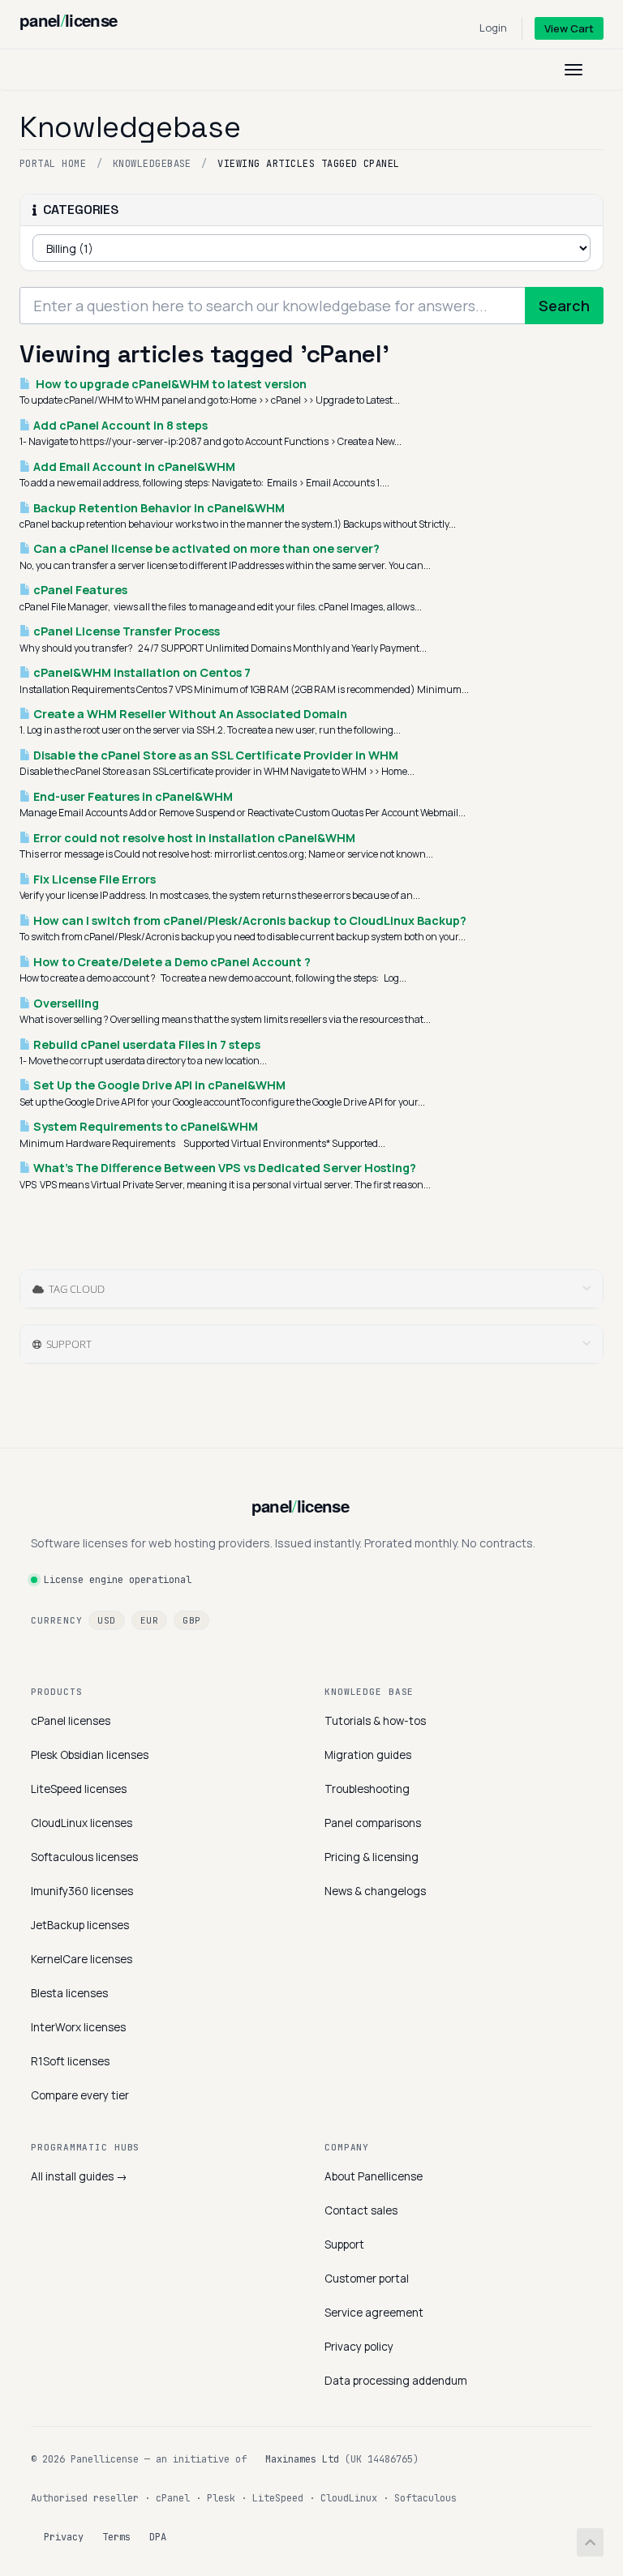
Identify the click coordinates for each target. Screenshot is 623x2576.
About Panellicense (374, 2176)
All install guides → (79, 2176)
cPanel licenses (71, 1721)
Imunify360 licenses (82, 1891)
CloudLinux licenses (82, 1823)
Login (493, 28)
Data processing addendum (396, 2381)
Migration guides (368, 1755)
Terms (116, 2537)
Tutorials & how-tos (375, 1721)
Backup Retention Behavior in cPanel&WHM (158, 508)
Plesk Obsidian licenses (90, 1755)
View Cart (569, 28)
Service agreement (374, 2313)
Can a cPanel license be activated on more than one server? (205, 548)
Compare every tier (80, 2095)
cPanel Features (79, 590)
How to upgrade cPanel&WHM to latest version (169, 384)
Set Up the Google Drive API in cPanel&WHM (158, 1085)
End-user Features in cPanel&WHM (132, 796)
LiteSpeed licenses (79, 1789)
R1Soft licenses (70, 2061)
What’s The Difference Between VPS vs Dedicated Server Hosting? (223, 1168)
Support (344, 2244)
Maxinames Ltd (302, 2459)
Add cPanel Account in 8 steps (119, 425)
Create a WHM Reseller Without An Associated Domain (189, 714)
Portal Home (53, 164)
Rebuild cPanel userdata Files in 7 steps (146, 1044)
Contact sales (361, 2210)
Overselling (65, 1003)
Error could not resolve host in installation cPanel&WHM (193, 838)
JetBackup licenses (80, 1925)
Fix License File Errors (93, 879)
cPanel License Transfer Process (125, 631)
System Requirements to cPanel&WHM (144, 1126)
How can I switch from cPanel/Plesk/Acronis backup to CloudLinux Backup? (249, 920)
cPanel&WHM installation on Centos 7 (141, 672)
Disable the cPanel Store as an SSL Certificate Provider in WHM (215, 755)
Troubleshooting (367, 1789)
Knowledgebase (152, 164)
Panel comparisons (373, 1823)
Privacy (64, 2537)
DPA (158, 2537)
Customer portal (367, 2279)
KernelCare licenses (82, 1959)
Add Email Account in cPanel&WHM (133, 466)
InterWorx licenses (78, 2027)
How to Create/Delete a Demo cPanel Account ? (171, 962)
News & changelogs (375, 1891)
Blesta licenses (69, 1993)
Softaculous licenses (84, 1857)
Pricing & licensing (372, 1857)
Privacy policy (359, 2347)
